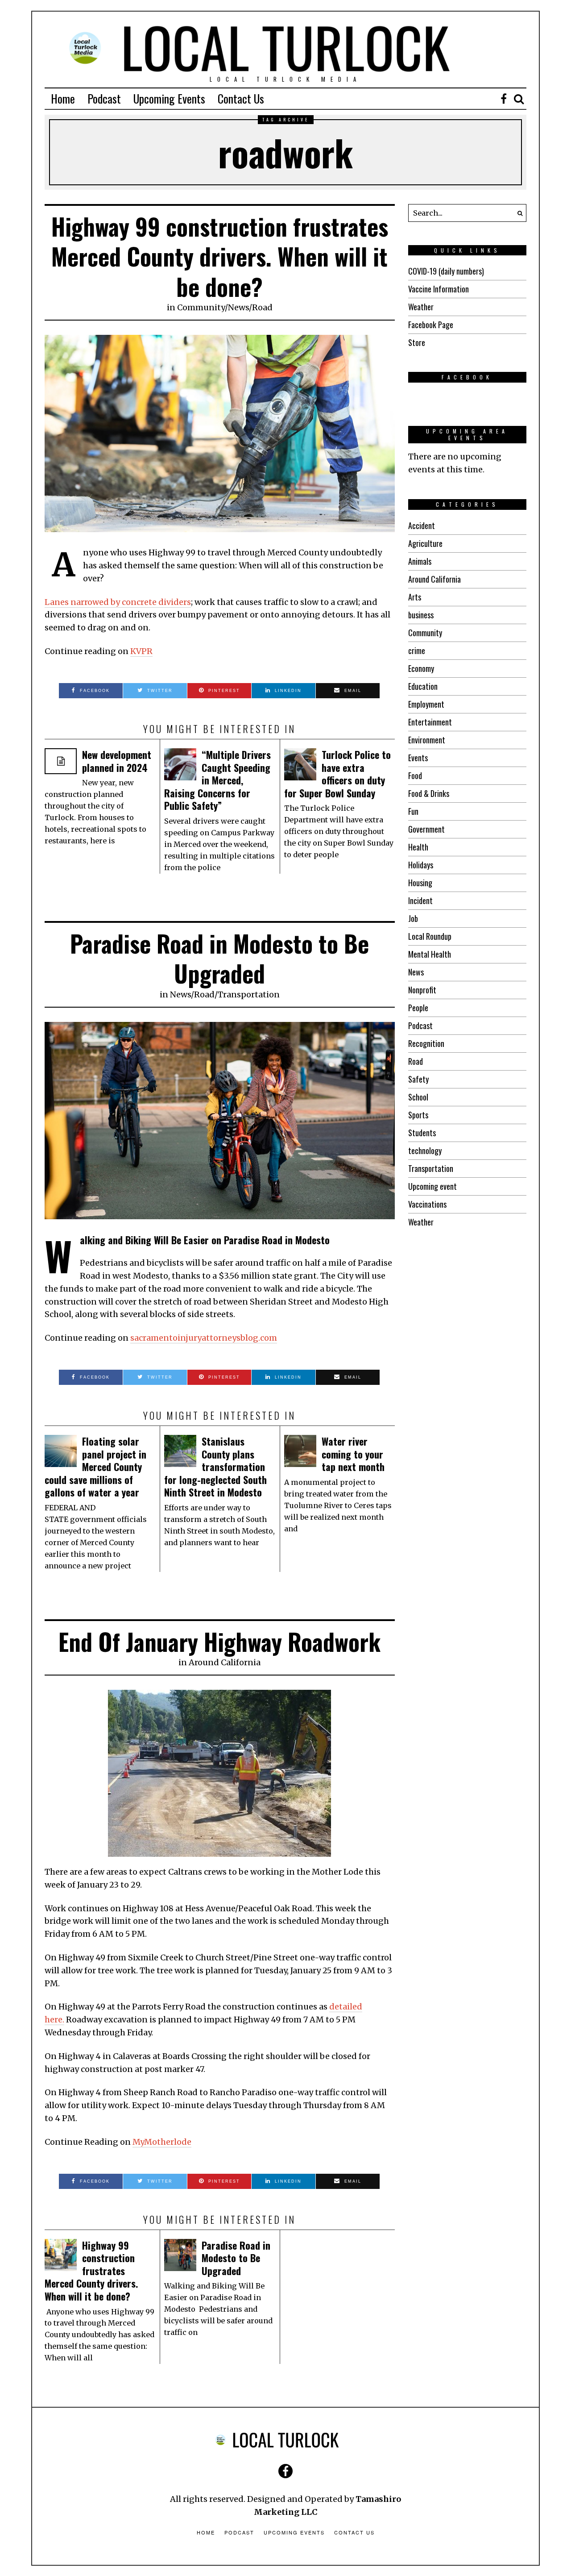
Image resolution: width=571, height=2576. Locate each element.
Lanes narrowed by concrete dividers (118, 602)
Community (201, 307)
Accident (422, 525)
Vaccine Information (439, 289)
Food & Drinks (429, 793)
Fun (413, 811)
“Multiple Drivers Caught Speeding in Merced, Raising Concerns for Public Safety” (217, 780)
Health (418, 847)
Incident (420, 900)
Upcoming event (432, 1186)
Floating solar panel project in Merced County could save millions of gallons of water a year (95, 1467)
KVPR (141, 651)
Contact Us (241, 98)
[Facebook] (504, 99)
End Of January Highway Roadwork (219, 1641)
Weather (421, 307)
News (238, 307)
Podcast (104, 98)
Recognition (426, 1043)
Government (426, 829)
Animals (420, 561)
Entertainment (430, 722)
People (418, 1008)
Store (417, 342)
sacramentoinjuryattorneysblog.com (204, 1338)
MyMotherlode (162, 2142)
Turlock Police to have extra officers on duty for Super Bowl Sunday (337, 774)
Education (423, 686)
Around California (225, 1662)
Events (418, 758)
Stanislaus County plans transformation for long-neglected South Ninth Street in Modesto (215, 1467)
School (418, 1097)
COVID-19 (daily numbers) (446, 271)
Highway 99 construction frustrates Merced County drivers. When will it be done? (220, 256)
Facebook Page (431, 325)
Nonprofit (422, 990)
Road (262, 307)
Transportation (249, 994)
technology (425, 1150)
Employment (426, 704)
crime (417, 650)
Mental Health (430, 954)
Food (415, 775)
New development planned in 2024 (117, 761)
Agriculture (425, 543)
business (421, 615)
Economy (421, 668)
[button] (517, 213)
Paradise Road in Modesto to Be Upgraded (219, 958)
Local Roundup (430, 936)
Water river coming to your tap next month (353, 1454)
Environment (427, 740)
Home (63, 98)
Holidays (421, 865)
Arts (415, 597)
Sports (418, 1115)
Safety (418, 1079)
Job (413, 918)
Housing (420, 883)
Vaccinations (427, 1204)
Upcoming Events (169, 98)
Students (422, 1133)
